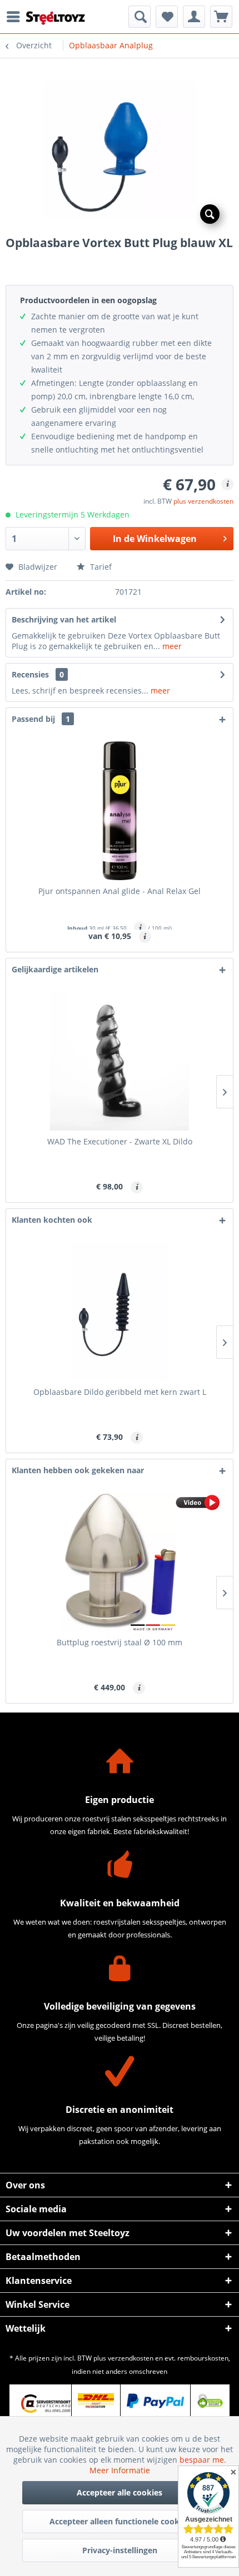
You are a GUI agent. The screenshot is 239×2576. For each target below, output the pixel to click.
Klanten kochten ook (52, 1220)
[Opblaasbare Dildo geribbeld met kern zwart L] (120, 1312)
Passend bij (41, 719)
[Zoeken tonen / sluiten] (140, 17)
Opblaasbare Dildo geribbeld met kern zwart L (120, 1392)
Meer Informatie (120, 2470)
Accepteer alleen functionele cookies (120, 2521)
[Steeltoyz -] (56, 18)
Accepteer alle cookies (120, 2492)
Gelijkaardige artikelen (55, 969)
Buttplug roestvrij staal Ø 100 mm (120, 1642)
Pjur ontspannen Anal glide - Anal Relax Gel (120, 891)
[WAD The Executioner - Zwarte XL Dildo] (120, 1061)
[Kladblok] (167, 17)
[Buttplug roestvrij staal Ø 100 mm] (120, 1562)
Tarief (100, 567)
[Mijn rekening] (194, 17)
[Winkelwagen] (221, 17)
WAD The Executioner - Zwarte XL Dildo (120, 1141)
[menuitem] (16, 17)
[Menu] (16, 17)
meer (171, 646)
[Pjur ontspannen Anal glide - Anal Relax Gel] (120, 811)
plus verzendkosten (203, 501)
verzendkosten (131, 2358)
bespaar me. (203, 2460)
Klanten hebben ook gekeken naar (78, 1470)
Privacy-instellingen (120, 2550)
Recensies (30, 674)
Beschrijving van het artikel (64, 619)
